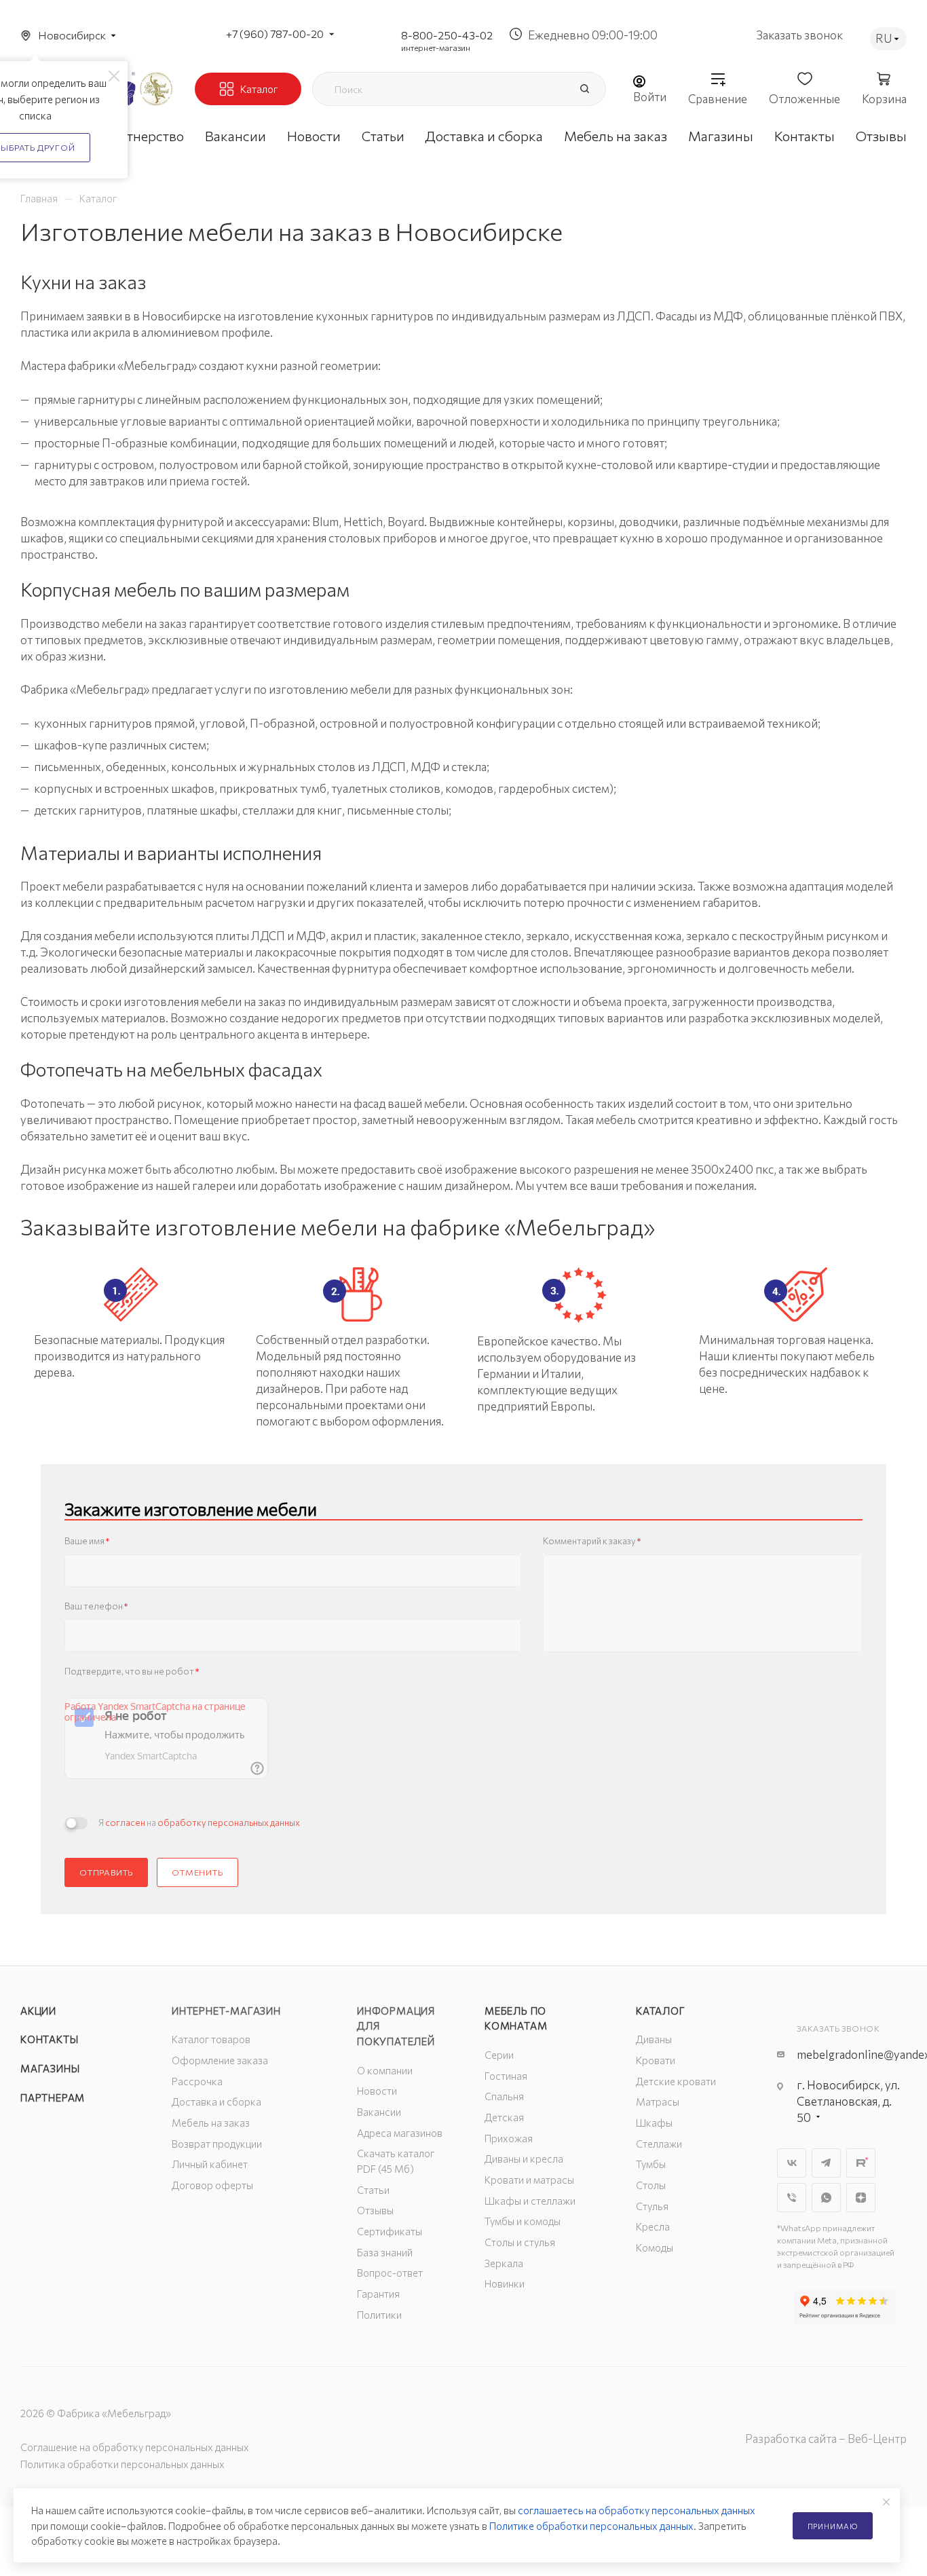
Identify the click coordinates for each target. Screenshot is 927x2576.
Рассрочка (197, 2081)
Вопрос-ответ (390, 2273)
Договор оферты (212, 2185)
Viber (792, 2198)
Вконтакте (792, 2163)
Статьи (373, 2190)
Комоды (655, 2247)
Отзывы (375, 2210)
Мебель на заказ (211, 2123)
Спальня (504, 2096)
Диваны (654, 2039)
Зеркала (504, 2263)
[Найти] (584, 89)
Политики (379, 2315)
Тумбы (651, 2164)
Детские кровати (676, 2081)
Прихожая (509, 2138)
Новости (377, 2091)
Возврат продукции (217, 2144)
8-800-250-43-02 (447, 35)
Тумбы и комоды (523, 2221)
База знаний (385, 2252)
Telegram (826, 2163)
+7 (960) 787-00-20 (275, 34)
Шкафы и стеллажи (530, 2201)
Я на (199, 1823)
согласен (125, 1823)
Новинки (505, 2283)
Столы (651, 2185)
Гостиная (506, 2076)
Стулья (652, 2206)
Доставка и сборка (216, 2102)
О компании (385, 2070)
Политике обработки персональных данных (591, 2526)
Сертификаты (390, 2231)
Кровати (656, 2060)
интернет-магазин (436, 48)
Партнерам (53, 2097)
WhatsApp (826, 2198)
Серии (499, 2055)
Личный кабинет (210, 2164)
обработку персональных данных (229, 1823)
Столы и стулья (520, 2242)
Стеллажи (659, 2144)
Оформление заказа (220, 2060)
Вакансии (379, 2112)
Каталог (661, 2011)
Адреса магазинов (400, 2133)
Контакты (49, 2039)
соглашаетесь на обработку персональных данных (637, 2510)
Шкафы (654, 2123)
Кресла (653, 2226)
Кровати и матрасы (529, 2180)
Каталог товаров (211, 2039)
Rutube (861, 2163)
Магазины (50, 2068)
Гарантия (378, 2294)
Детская (504, 2117)
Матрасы (658, 2102)
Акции (38, 2011)
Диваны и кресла (524, 2159)
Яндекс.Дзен (861, 2198)
